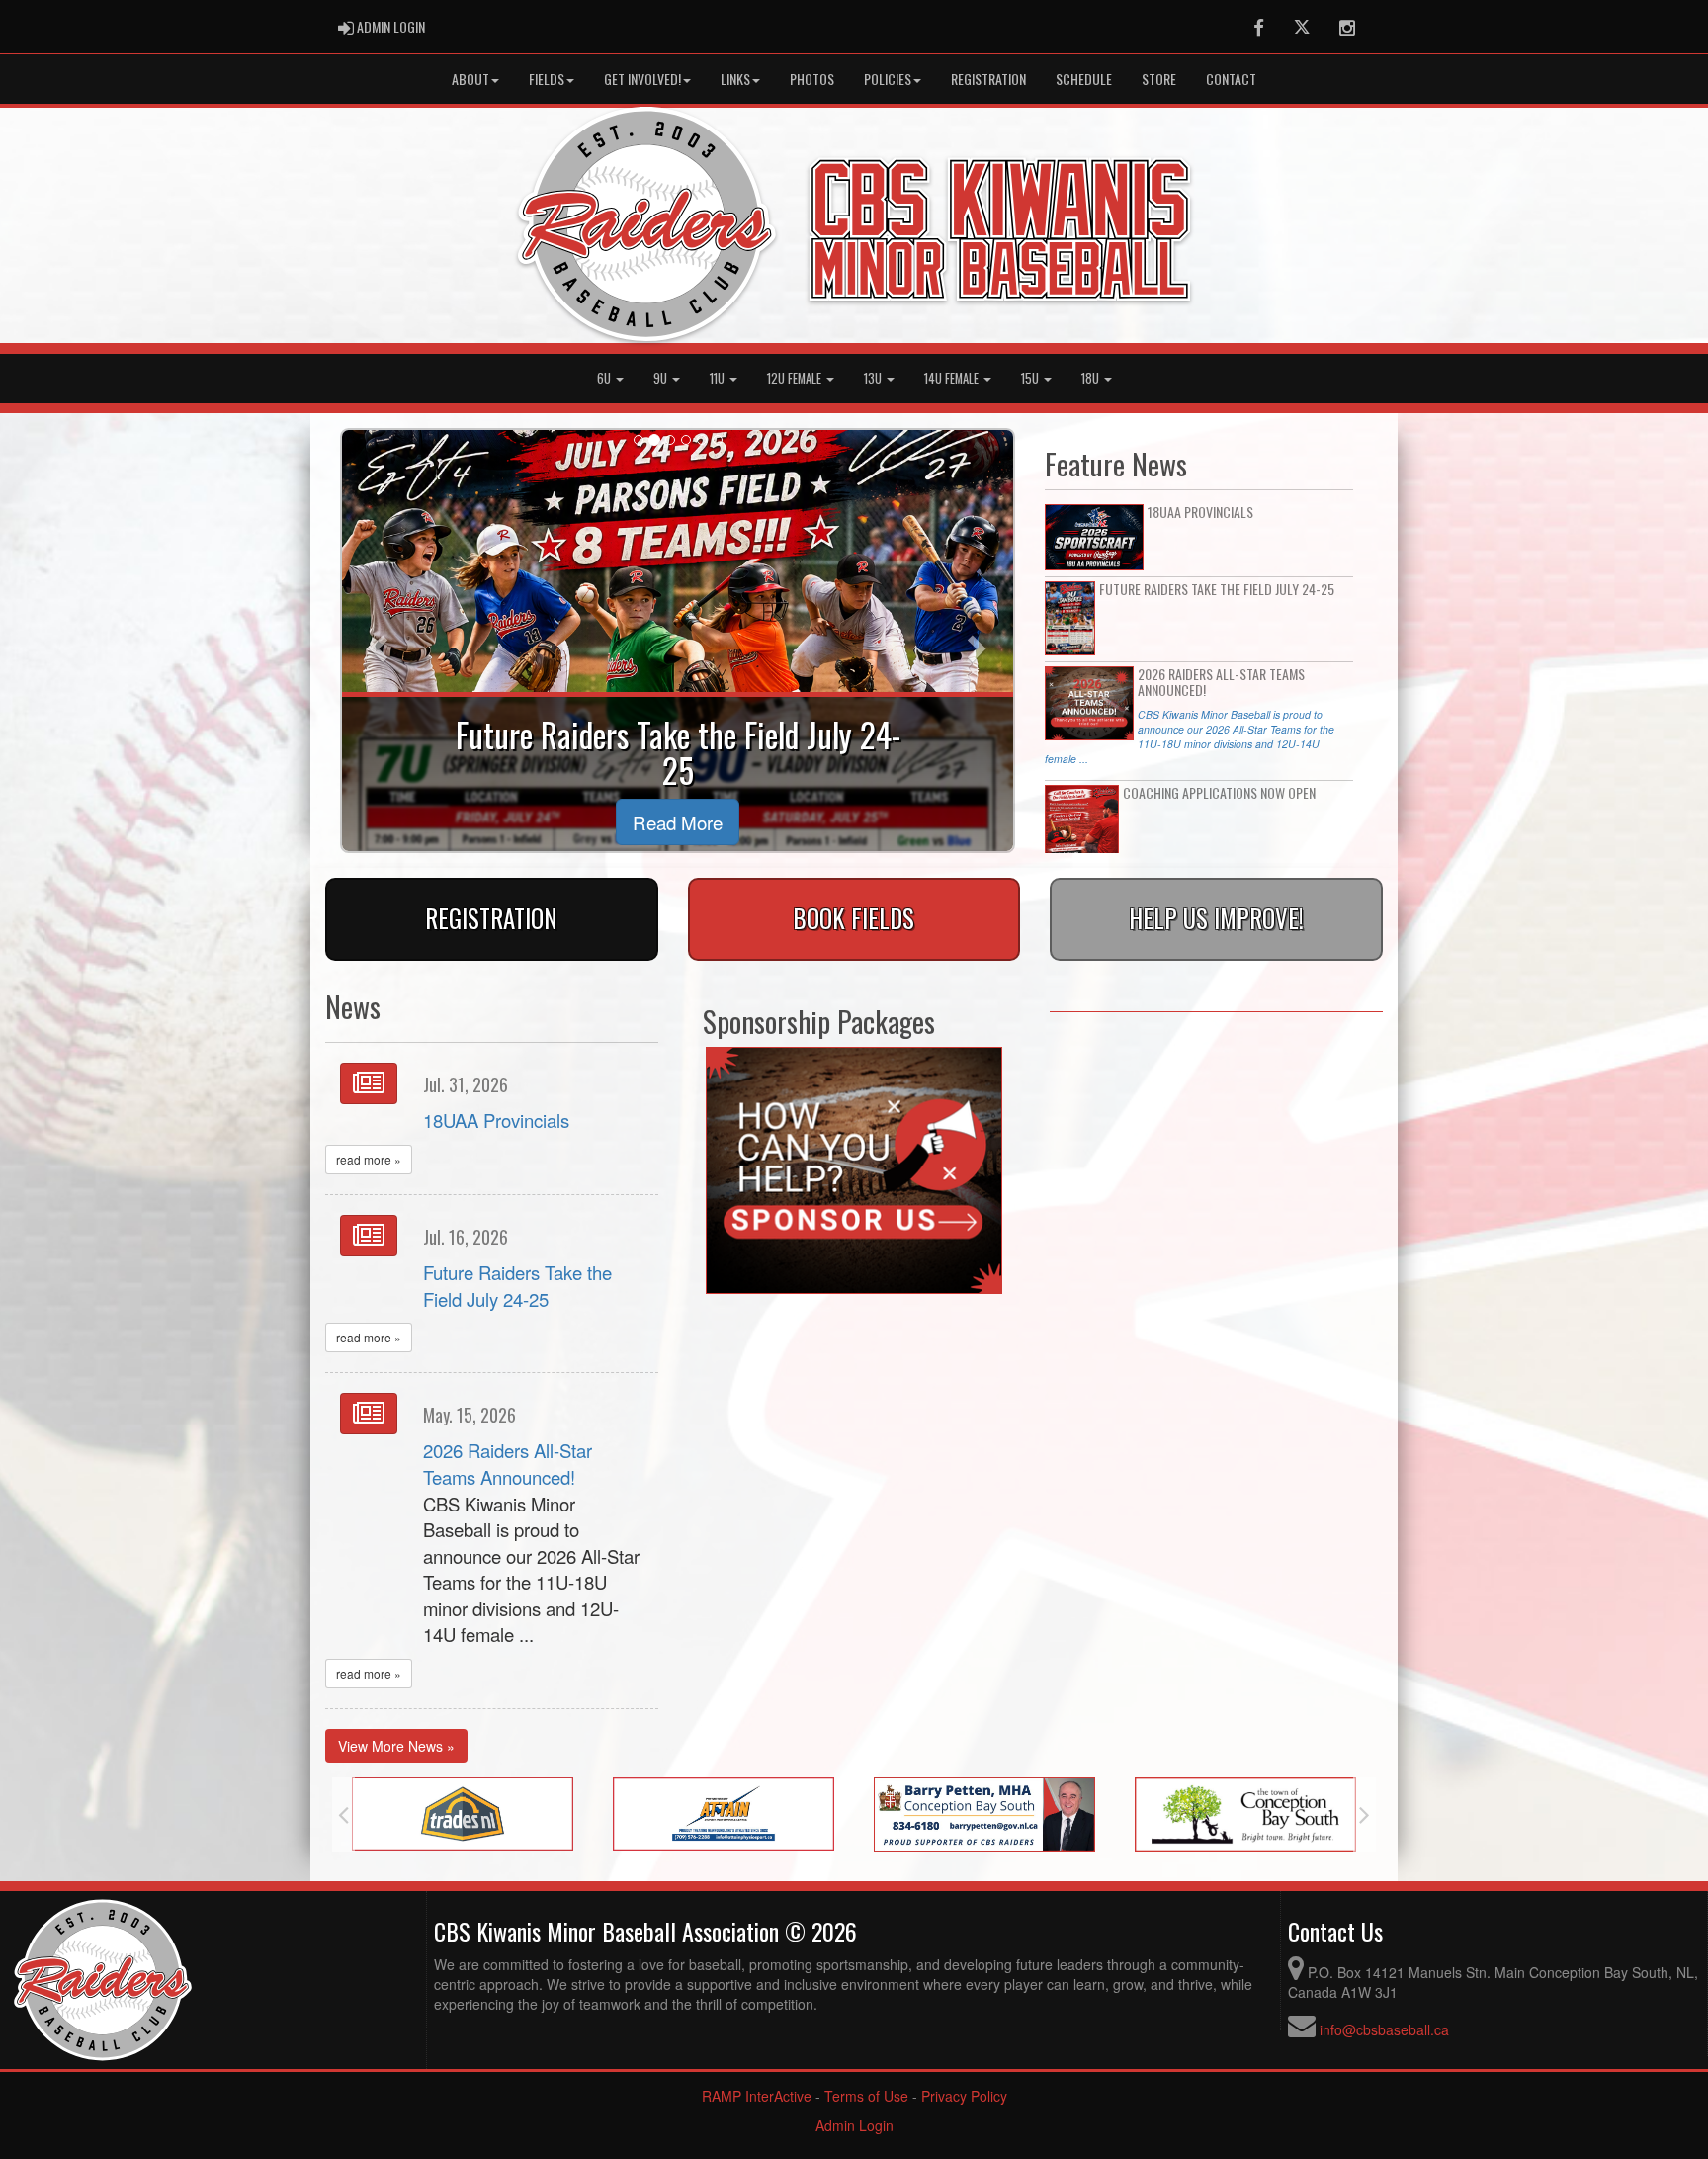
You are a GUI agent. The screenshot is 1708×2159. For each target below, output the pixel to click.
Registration (988, 79)
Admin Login (854, 2125)
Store (1159, 79)
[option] (463, 1814)
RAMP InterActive (757, 2096)
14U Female (953, 378)
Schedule (1084, 79)
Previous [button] (343, 1814)
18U (1092, 378)
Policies (888, 79)
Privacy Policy (964, 2096)
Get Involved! (642, 79)
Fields (547, 79)
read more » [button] (369, 1159)
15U (1031, 378)
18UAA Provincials (496, 1120)
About (470, 79)
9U (662, 378)
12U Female (796, 378)
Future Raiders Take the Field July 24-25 (517, 1286)
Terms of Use (866, 2096)
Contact (1231, 79)
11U (719, 378)
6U (605, 378)
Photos (812, 79)
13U (874, 378)
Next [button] (1365, 1814)
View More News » (396, 1746)
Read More (678, 822)
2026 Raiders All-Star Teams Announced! (508, 1464)
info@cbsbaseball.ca (1384, 2029)
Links (735, 79)
